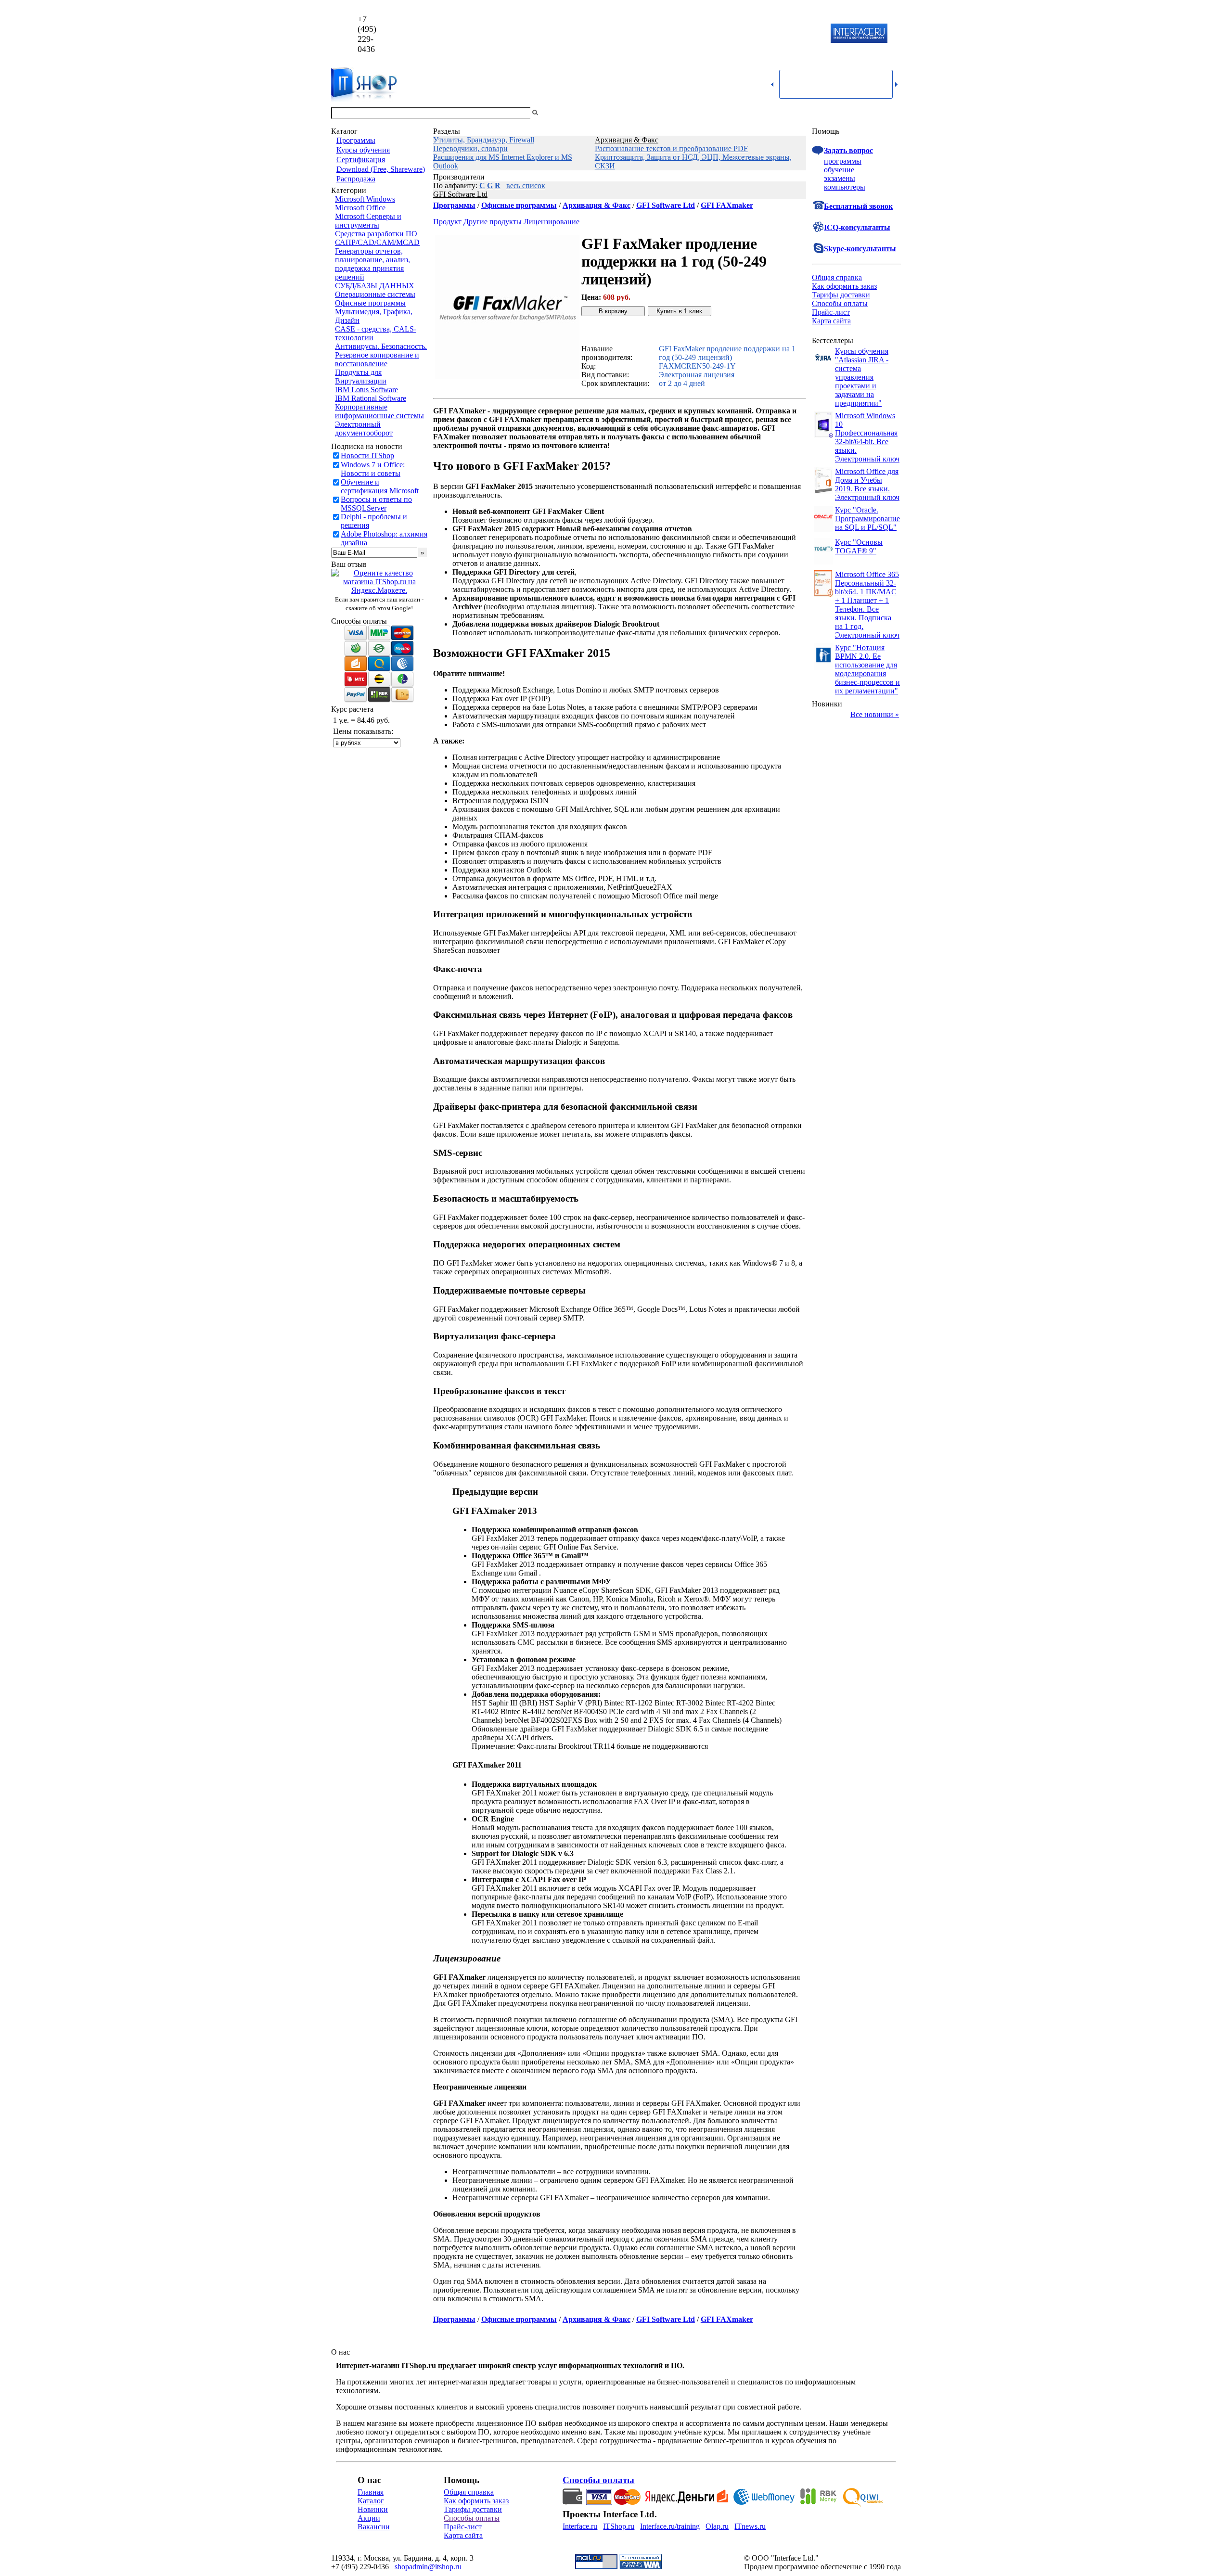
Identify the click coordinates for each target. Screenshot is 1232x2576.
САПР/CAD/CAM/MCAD (377, 242)
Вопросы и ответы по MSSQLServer (376, 504)
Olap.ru (717, 2526)
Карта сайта (831, 321)
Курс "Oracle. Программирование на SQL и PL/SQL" (867, 519)
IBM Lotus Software (366, 390)
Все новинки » (875, 714)
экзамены (840, 178)
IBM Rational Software (371, 398)
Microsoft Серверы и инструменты (368, 221)
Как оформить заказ (844, 286)
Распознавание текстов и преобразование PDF (671, 148)
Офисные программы (370, 303)
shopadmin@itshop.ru (739, 34)
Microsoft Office (360, 208)
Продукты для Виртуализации (361, 377)
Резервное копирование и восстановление (377, 359)
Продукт (447, 222)
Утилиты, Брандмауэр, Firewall (484, 140)
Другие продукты (493, 222)
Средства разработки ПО (376, 234)
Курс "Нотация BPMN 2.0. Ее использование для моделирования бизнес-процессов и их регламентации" (867, 669)
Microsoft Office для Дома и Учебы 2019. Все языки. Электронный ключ (867, 484)
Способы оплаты (840, 303)
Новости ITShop (367, 455)
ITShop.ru (619, 2526)
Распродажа (356, 179)
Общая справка (837, 277)
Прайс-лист (831, 312)
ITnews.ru (750, 2526)
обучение (839, 170)
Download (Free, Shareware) (381, 169)
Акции (369, 2518)
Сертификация (361, 160)
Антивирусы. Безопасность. (381, 346)
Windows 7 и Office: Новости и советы (373, 469)
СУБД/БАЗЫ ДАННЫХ (375, 286)
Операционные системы (375, 294)
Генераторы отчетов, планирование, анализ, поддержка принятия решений (372, 264)
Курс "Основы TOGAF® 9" (859, 546)
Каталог (371, 2501)
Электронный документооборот (364, 429)
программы (843, 161)
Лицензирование (552, 222)
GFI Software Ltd (460, 194)
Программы (356, 140)
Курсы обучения (363, 150)
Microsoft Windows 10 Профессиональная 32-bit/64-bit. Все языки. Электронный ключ (867, 437)
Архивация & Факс (627, 140)
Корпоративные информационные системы (379, 411)
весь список (526, 186)
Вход (893, 113)
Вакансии (374, 2527)
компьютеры (845, 187)
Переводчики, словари (470, 148)
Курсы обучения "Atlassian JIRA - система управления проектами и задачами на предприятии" (862, 377)
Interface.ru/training (670, 2526)
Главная (371, 2492)
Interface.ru (580, 2526)
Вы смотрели (556, 113)
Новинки (373, 2509)
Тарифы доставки (841, 295)
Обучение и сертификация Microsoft (380, 486)
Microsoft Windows (365, 199)
